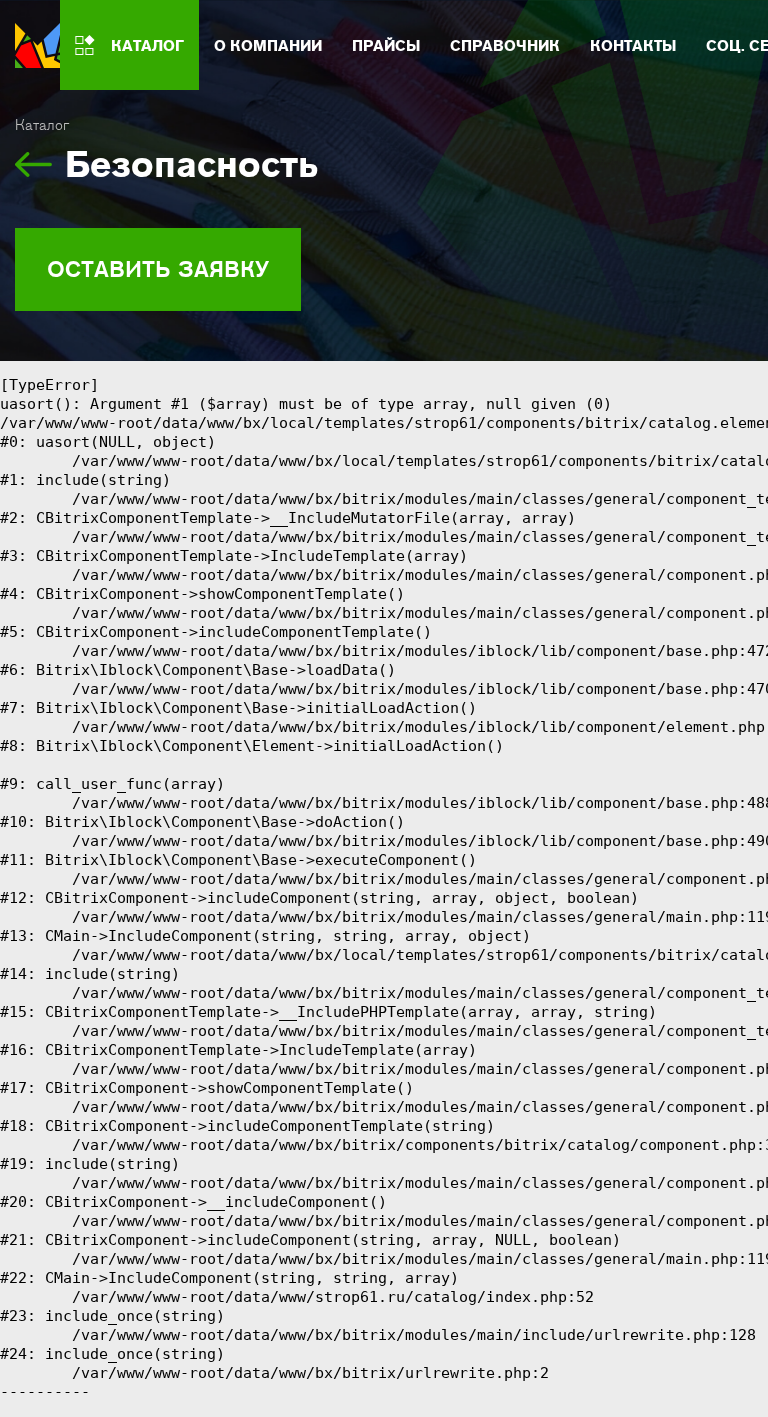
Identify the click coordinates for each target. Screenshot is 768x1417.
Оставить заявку (158, 269)
